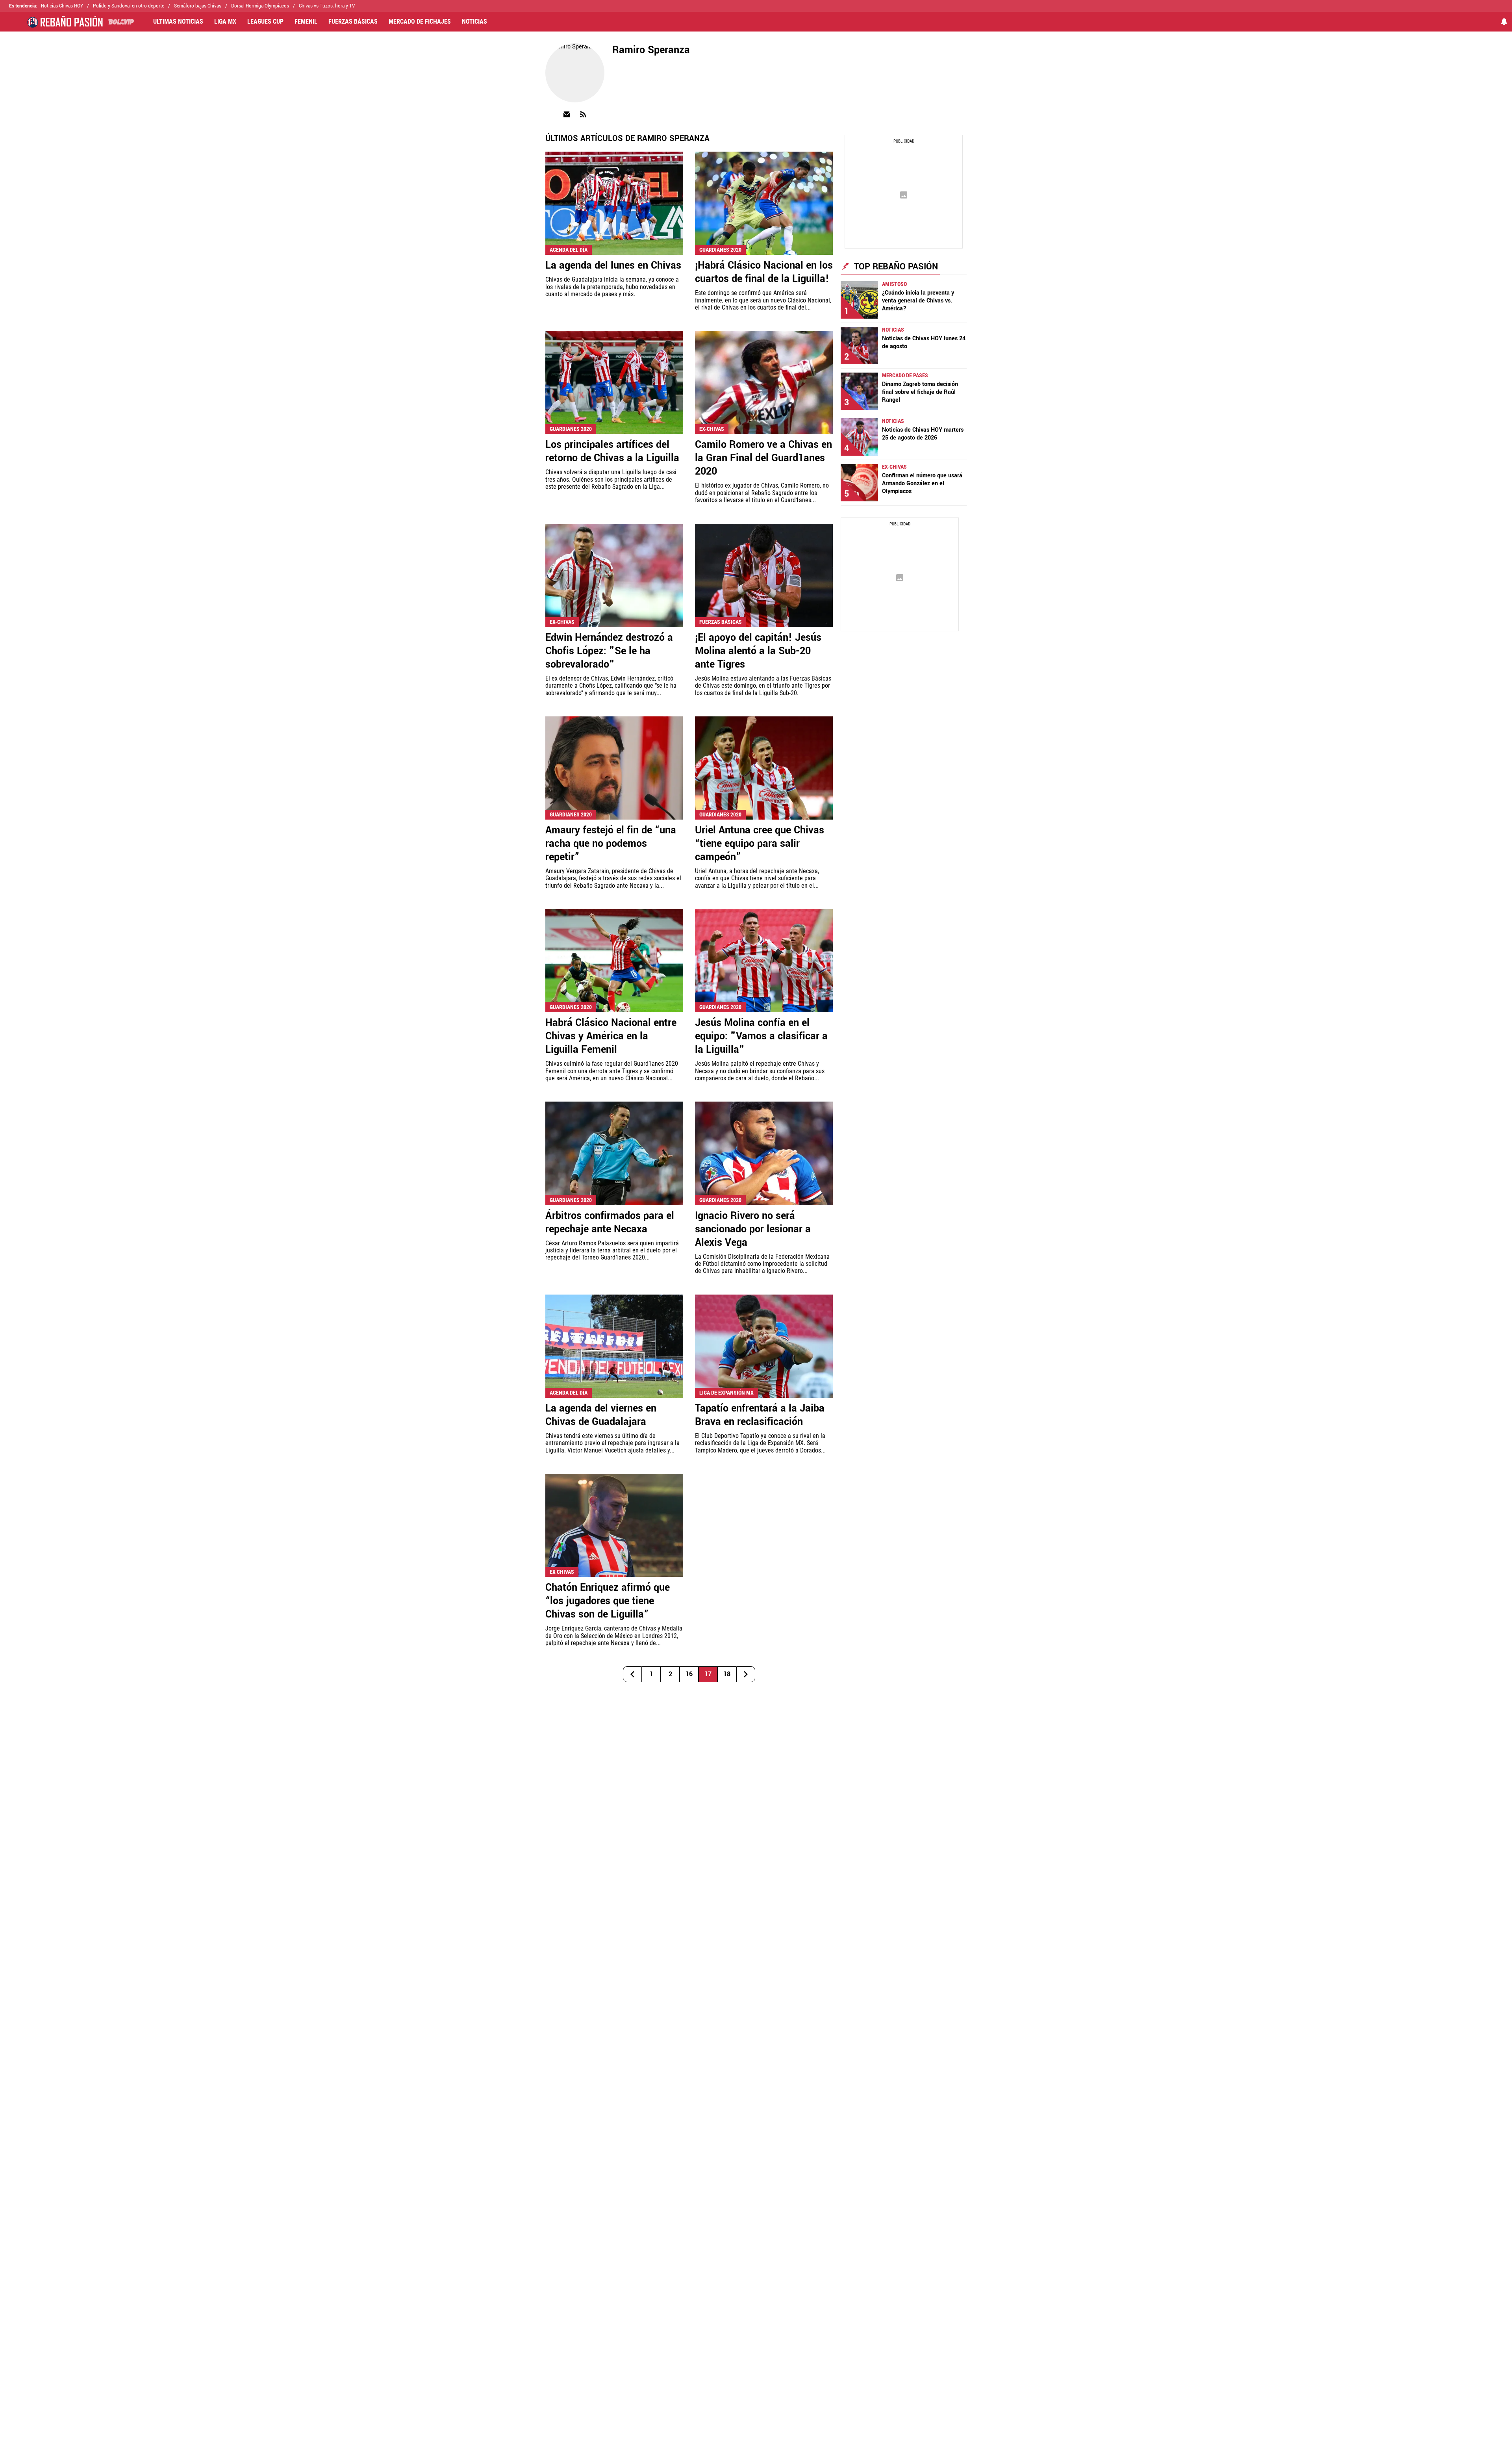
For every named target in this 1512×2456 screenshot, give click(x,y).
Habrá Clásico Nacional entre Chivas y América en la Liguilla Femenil (611, 1036)
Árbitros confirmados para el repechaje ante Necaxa (610, 1222)
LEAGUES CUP (265, 22)
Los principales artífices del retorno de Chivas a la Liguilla (612, 451)
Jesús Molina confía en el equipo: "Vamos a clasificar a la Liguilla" (761, 1036)
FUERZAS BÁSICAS (353, 22)
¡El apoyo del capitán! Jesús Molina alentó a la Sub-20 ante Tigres (758, 651)
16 (689, 1674)
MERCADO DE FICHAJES (420, 22)
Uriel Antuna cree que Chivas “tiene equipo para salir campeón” (760, 844)
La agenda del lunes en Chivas (613, 265)
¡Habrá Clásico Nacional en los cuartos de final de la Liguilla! (764, 272)
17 (708, 1674)
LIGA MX (225, 22)
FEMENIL (306, 22)
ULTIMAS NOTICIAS (178, 22)
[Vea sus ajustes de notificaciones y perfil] (1504, 22)
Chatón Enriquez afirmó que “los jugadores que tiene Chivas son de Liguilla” (608, 1601)
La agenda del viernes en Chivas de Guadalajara (601, 1415)
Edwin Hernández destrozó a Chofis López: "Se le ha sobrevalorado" (609, 651)
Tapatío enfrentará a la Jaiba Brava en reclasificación (760, 1415)
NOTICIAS (474, 22)
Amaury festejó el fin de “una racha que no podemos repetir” (611, 844)
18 (727, 1674)
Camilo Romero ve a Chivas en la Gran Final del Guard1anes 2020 (763, 458)
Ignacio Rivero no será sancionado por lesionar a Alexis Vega (753, 1229)
